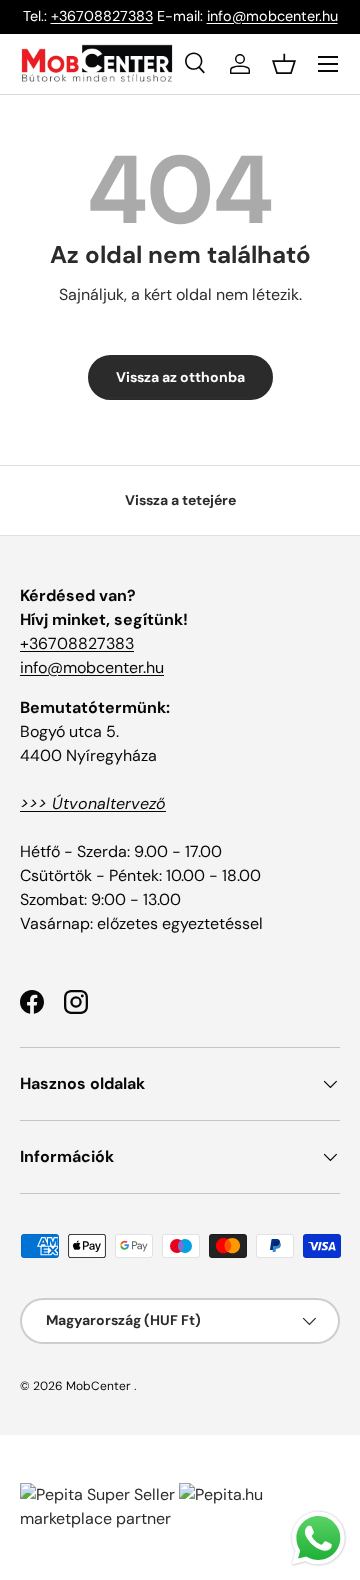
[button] (284, 64)
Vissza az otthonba (180, 377)
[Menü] (328, 64)
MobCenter (98, 1386)
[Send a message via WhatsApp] (318, 1538)
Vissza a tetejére (180, 500)
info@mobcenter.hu (272, 16)
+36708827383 (102, 16)
